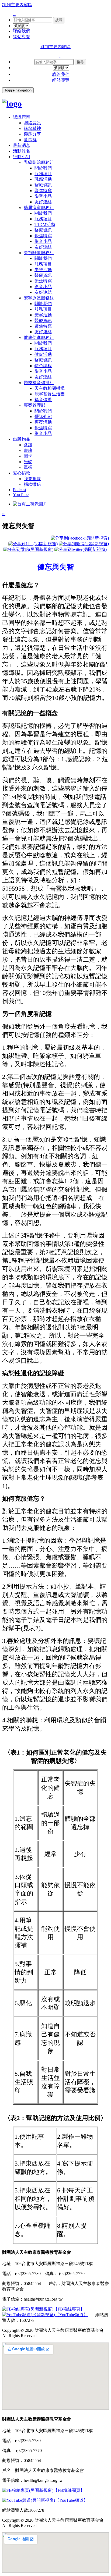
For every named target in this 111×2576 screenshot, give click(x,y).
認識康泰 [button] (22, 117)
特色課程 (43, 366)
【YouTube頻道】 (71, 2315)
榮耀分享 (32, 134)
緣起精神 (32, 128)
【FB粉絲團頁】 (69, 2490)
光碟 (28, 462)
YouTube (21, 495)
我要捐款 (32, 479)
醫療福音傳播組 (39, 383)
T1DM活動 (45, 224)
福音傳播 (43, 400)
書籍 (28, 450)
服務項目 (43, 174)
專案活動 (43, 422)
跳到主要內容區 (17, 5)
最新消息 (22, 145)
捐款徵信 (32, 484)
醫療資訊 (43, 185)
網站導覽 (22, 37)
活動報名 (22, 151)
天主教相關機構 (50, 388)
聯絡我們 (22, 31)
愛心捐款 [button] (22, 473)
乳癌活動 (43, 179)
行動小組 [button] (22, 157)
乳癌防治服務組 (39, 162)
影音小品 (43, 196)
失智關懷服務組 (39, 253)
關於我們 (43, 168)
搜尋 (59, 20)
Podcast (20, 490)
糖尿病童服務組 (39, 208)
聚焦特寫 (43, 191)
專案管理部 (34, 405)
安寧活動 (43, 315)
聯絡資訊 (32, 123)
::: (15, 14)
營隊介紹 (43, 417)
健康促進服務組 (39, 337)
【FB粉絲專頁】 (69, 2309)
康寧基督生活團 (50, 394)
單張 (28, 467)
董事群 (30, 140)
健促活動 (43, 354)
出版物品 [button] (22, 439)
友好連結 (43, 202)
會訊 (28, 445)
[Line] (33, 544)
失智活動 (43, 270)
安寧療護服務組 (39, 298)
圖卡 (28, 456)
